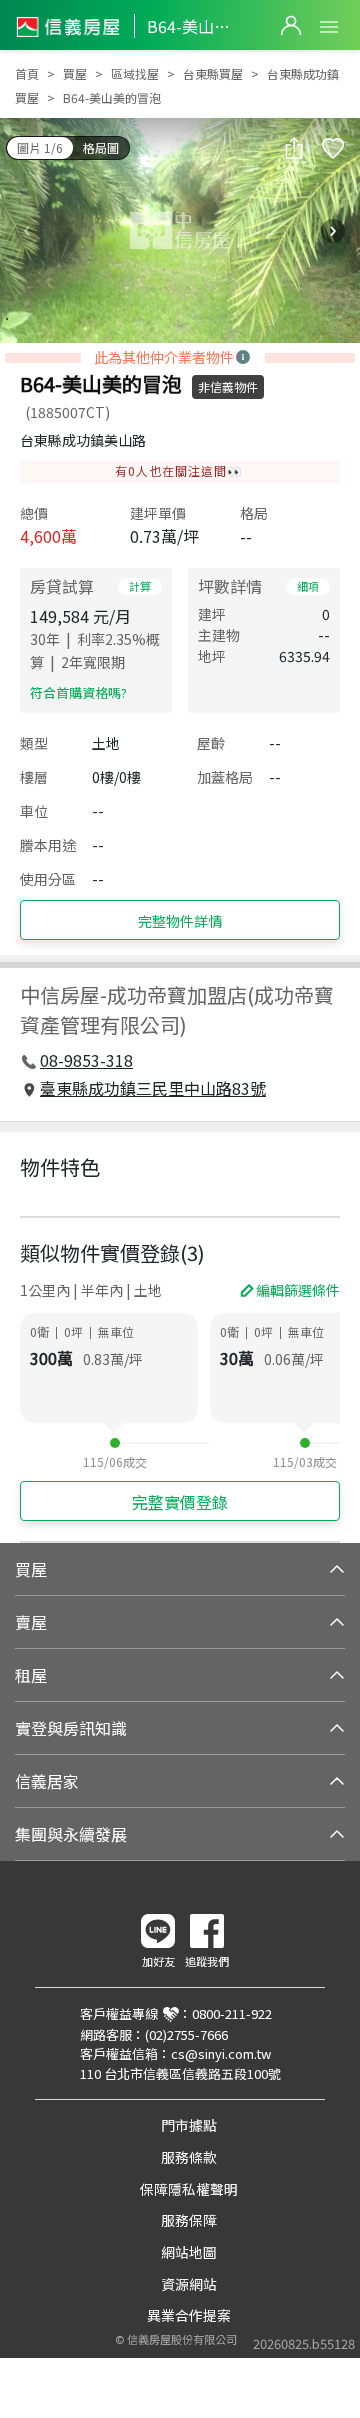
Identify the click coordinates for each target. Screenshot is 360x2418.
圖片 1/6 (40, 147)
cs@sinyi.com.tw (221, 2053)
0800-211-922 (232, 2013)
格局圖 (101, 147)
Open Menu (329, 27)
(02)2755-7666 (186, 2034)
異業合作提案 (189, 2315)
